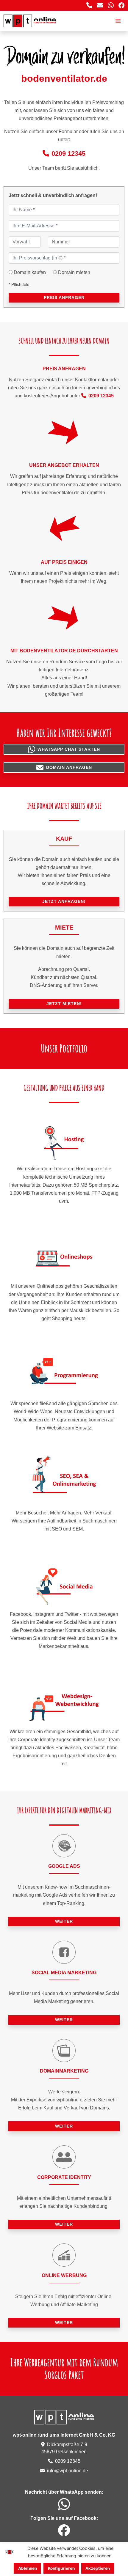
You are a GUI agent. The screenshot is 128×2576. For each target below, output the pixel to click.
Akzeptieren (98, 2568)
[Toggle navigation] (118, 21)
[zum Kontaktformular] (100, 5)
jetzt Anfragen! (64, 901)
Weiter (64, 1921)
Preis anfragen (64, 297)
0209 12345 (68, 153)
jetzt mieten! (64, 1004)
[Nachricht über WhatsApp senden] (111, 5)
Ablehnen (28, 2568)
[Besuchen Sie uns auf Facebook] (121, 5)
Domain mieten (74, 272)
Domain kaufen (30, 272)
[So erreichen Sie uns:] (89, 5)
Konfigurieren (61, 2568)
